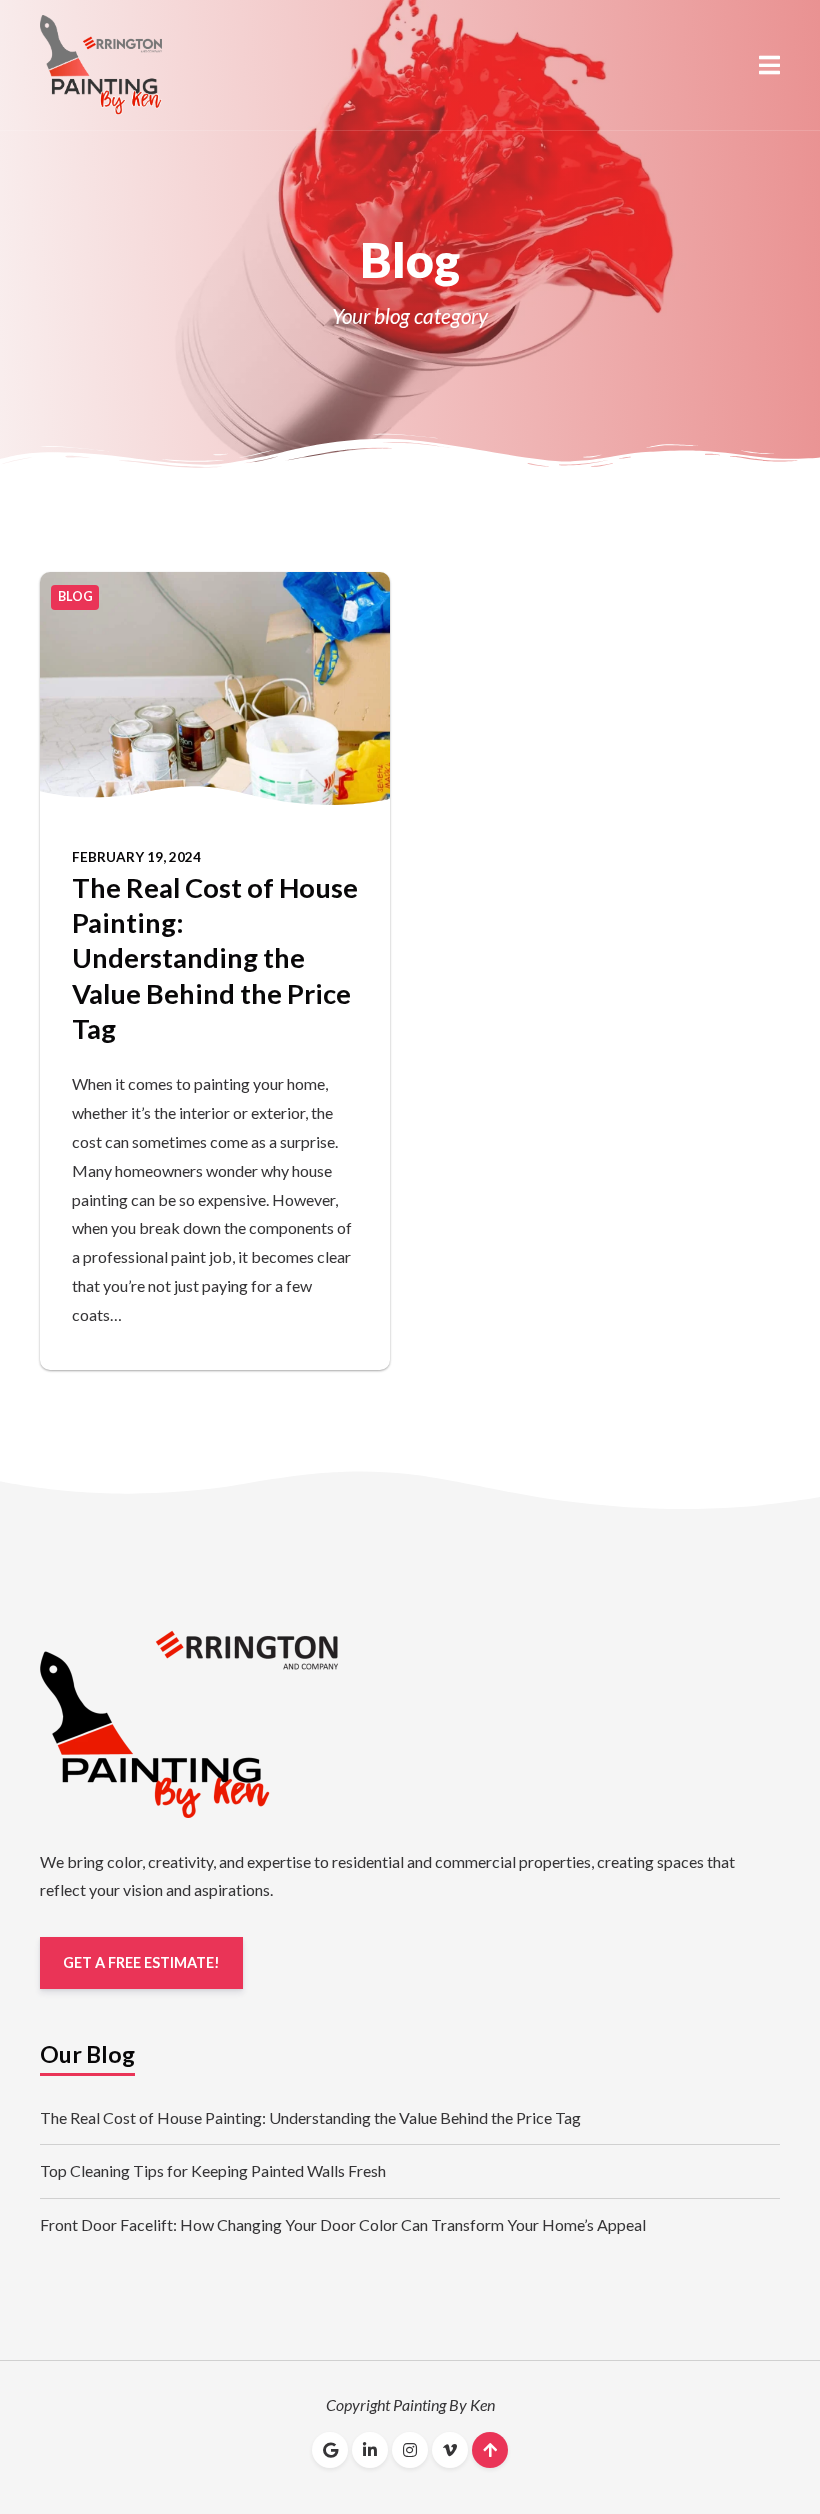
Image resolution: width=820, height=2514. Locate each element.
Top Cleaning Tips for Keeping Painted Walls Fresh (213, 2170)
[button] (769, 65)
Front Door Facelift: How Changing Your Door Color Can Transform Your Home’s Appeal (343, 2224)
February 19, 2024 (136, 857)
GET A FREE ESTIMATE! (141, 1962)
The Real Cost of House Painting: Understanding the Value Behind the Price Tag (215, 958)
